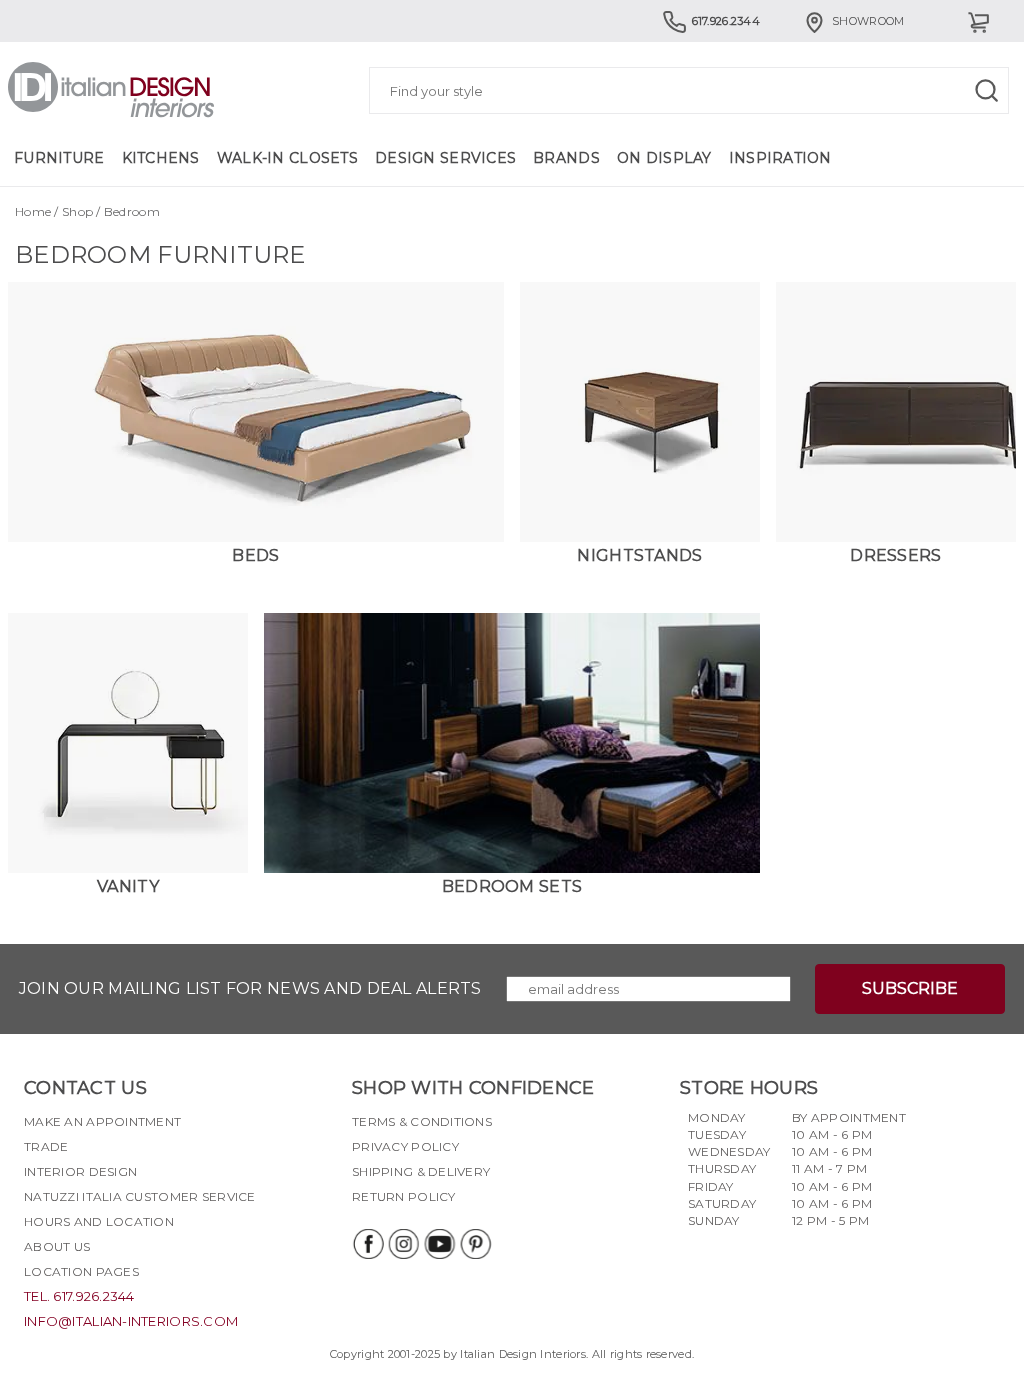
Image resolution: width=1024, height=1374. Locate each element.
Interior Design (80, 1171)
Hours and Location (99, 1221)
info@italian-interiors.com (131, 1321)
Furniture (59, 158)
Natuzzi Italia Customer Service (140, 1196)
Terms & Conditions (422, 1121)
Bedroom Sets (512, 886)
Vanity (128, 886)
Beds (255, 555)
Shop (77, 211)
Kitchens (161, 158)
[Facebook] (367, 1244)
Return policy (404, 1196)
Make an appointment (102, 1121)
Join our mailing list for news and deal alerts (250, 988)
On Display (664, 158)
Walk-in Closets (287, 158)
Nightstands (639, 555)
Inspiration (780, 158)
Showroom (868, 21)
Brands (566, 158)
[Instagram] (403, 1244)
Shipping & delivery (421, 1171)
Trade (46, 1146)
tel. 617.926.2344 (79, 1296)
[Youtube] (439, 1244)
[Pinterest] (475, 1244)
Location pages (81, 1271)
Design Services (445, 158)
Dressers (895, 555)
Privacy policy (405, 1146)
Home (33, 211)
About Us (57, 1246)
